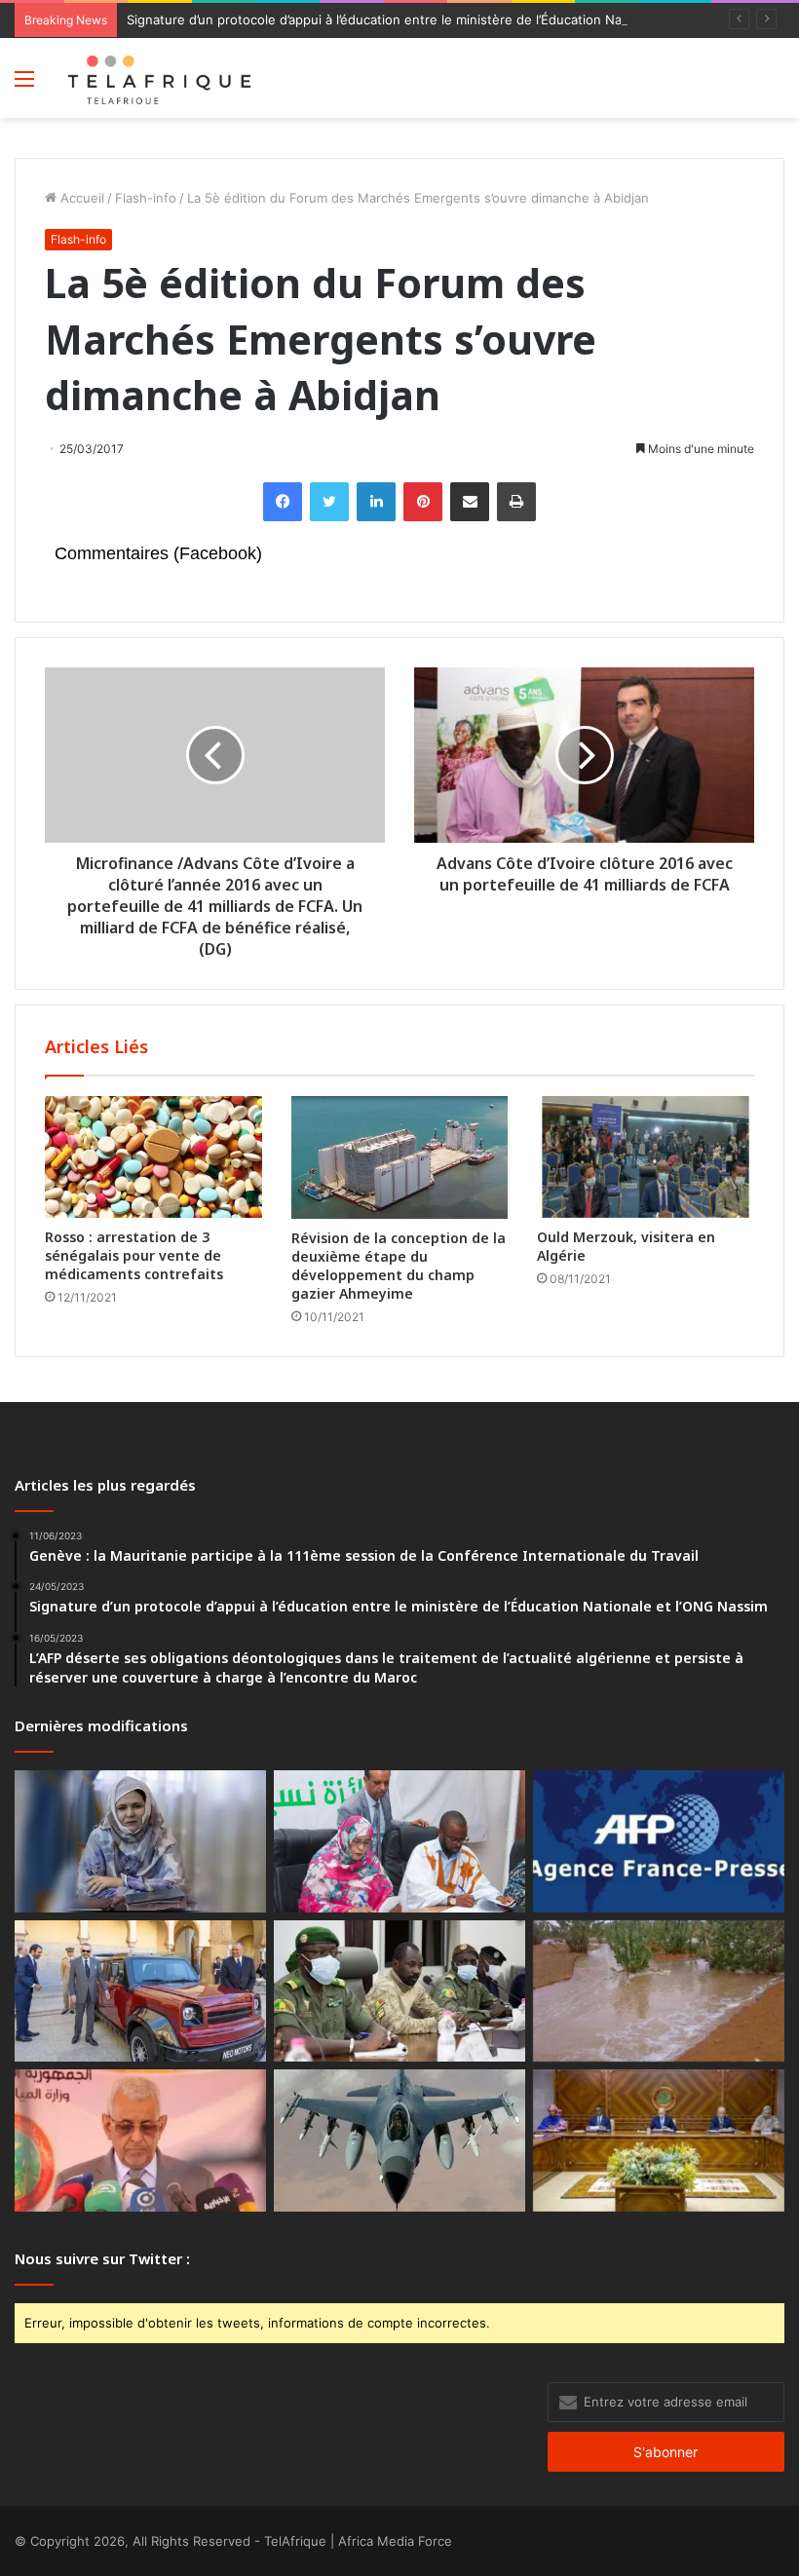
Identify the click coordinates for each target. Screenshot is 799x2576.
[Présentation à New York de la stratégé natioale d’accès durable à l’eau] (140, 2140)
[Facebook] (283, 502)
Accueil (80, 198)
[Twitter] (329, 502)
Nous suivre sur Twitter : (102, 2258)
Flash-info (146, 198)
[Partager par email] (470, 502)
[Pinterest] (423, 502)
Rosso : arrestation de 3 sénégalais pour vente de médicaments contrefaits (134, 1255)
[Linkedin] (376, 502)
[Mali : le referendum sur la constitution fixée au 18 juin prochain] (399, 1991)
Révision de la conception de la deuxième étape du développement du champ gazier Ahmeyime (399, 1266)
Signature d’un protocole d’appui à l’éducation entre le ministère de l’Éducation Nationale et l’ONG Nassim (446, 19)
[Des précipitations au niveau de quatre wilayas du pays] (659, 1991)
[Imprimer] (516, 502)
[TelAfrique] (161, 78)
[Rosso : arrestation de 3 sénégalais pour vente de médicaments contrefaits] (153, 1157)
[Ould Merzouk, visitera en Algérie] (646, 1157)
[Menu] (24, 85)
